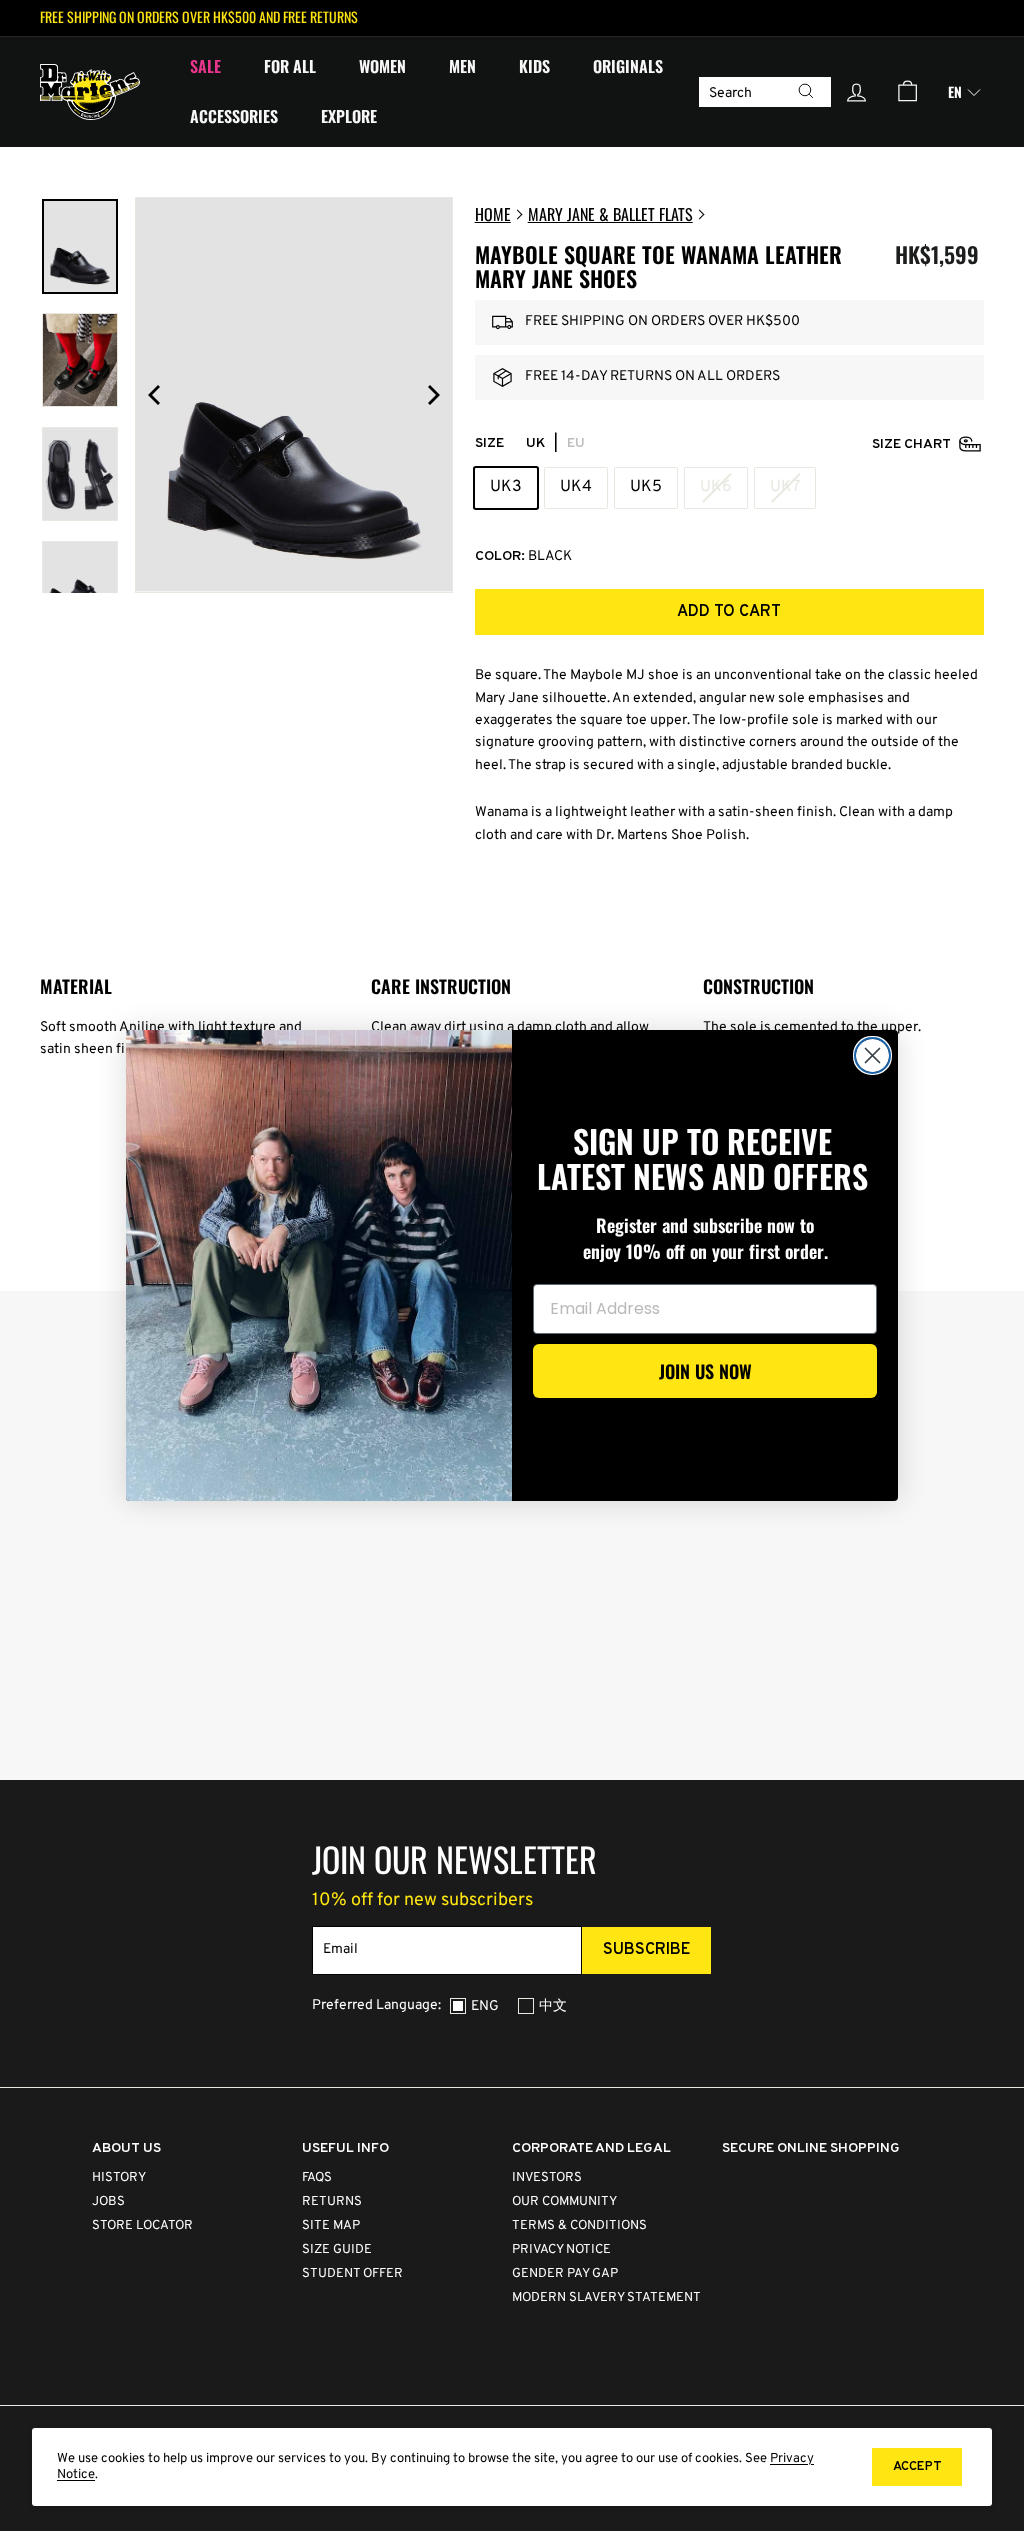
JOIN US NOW (705, 1371)
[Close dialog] (872, 1055)
